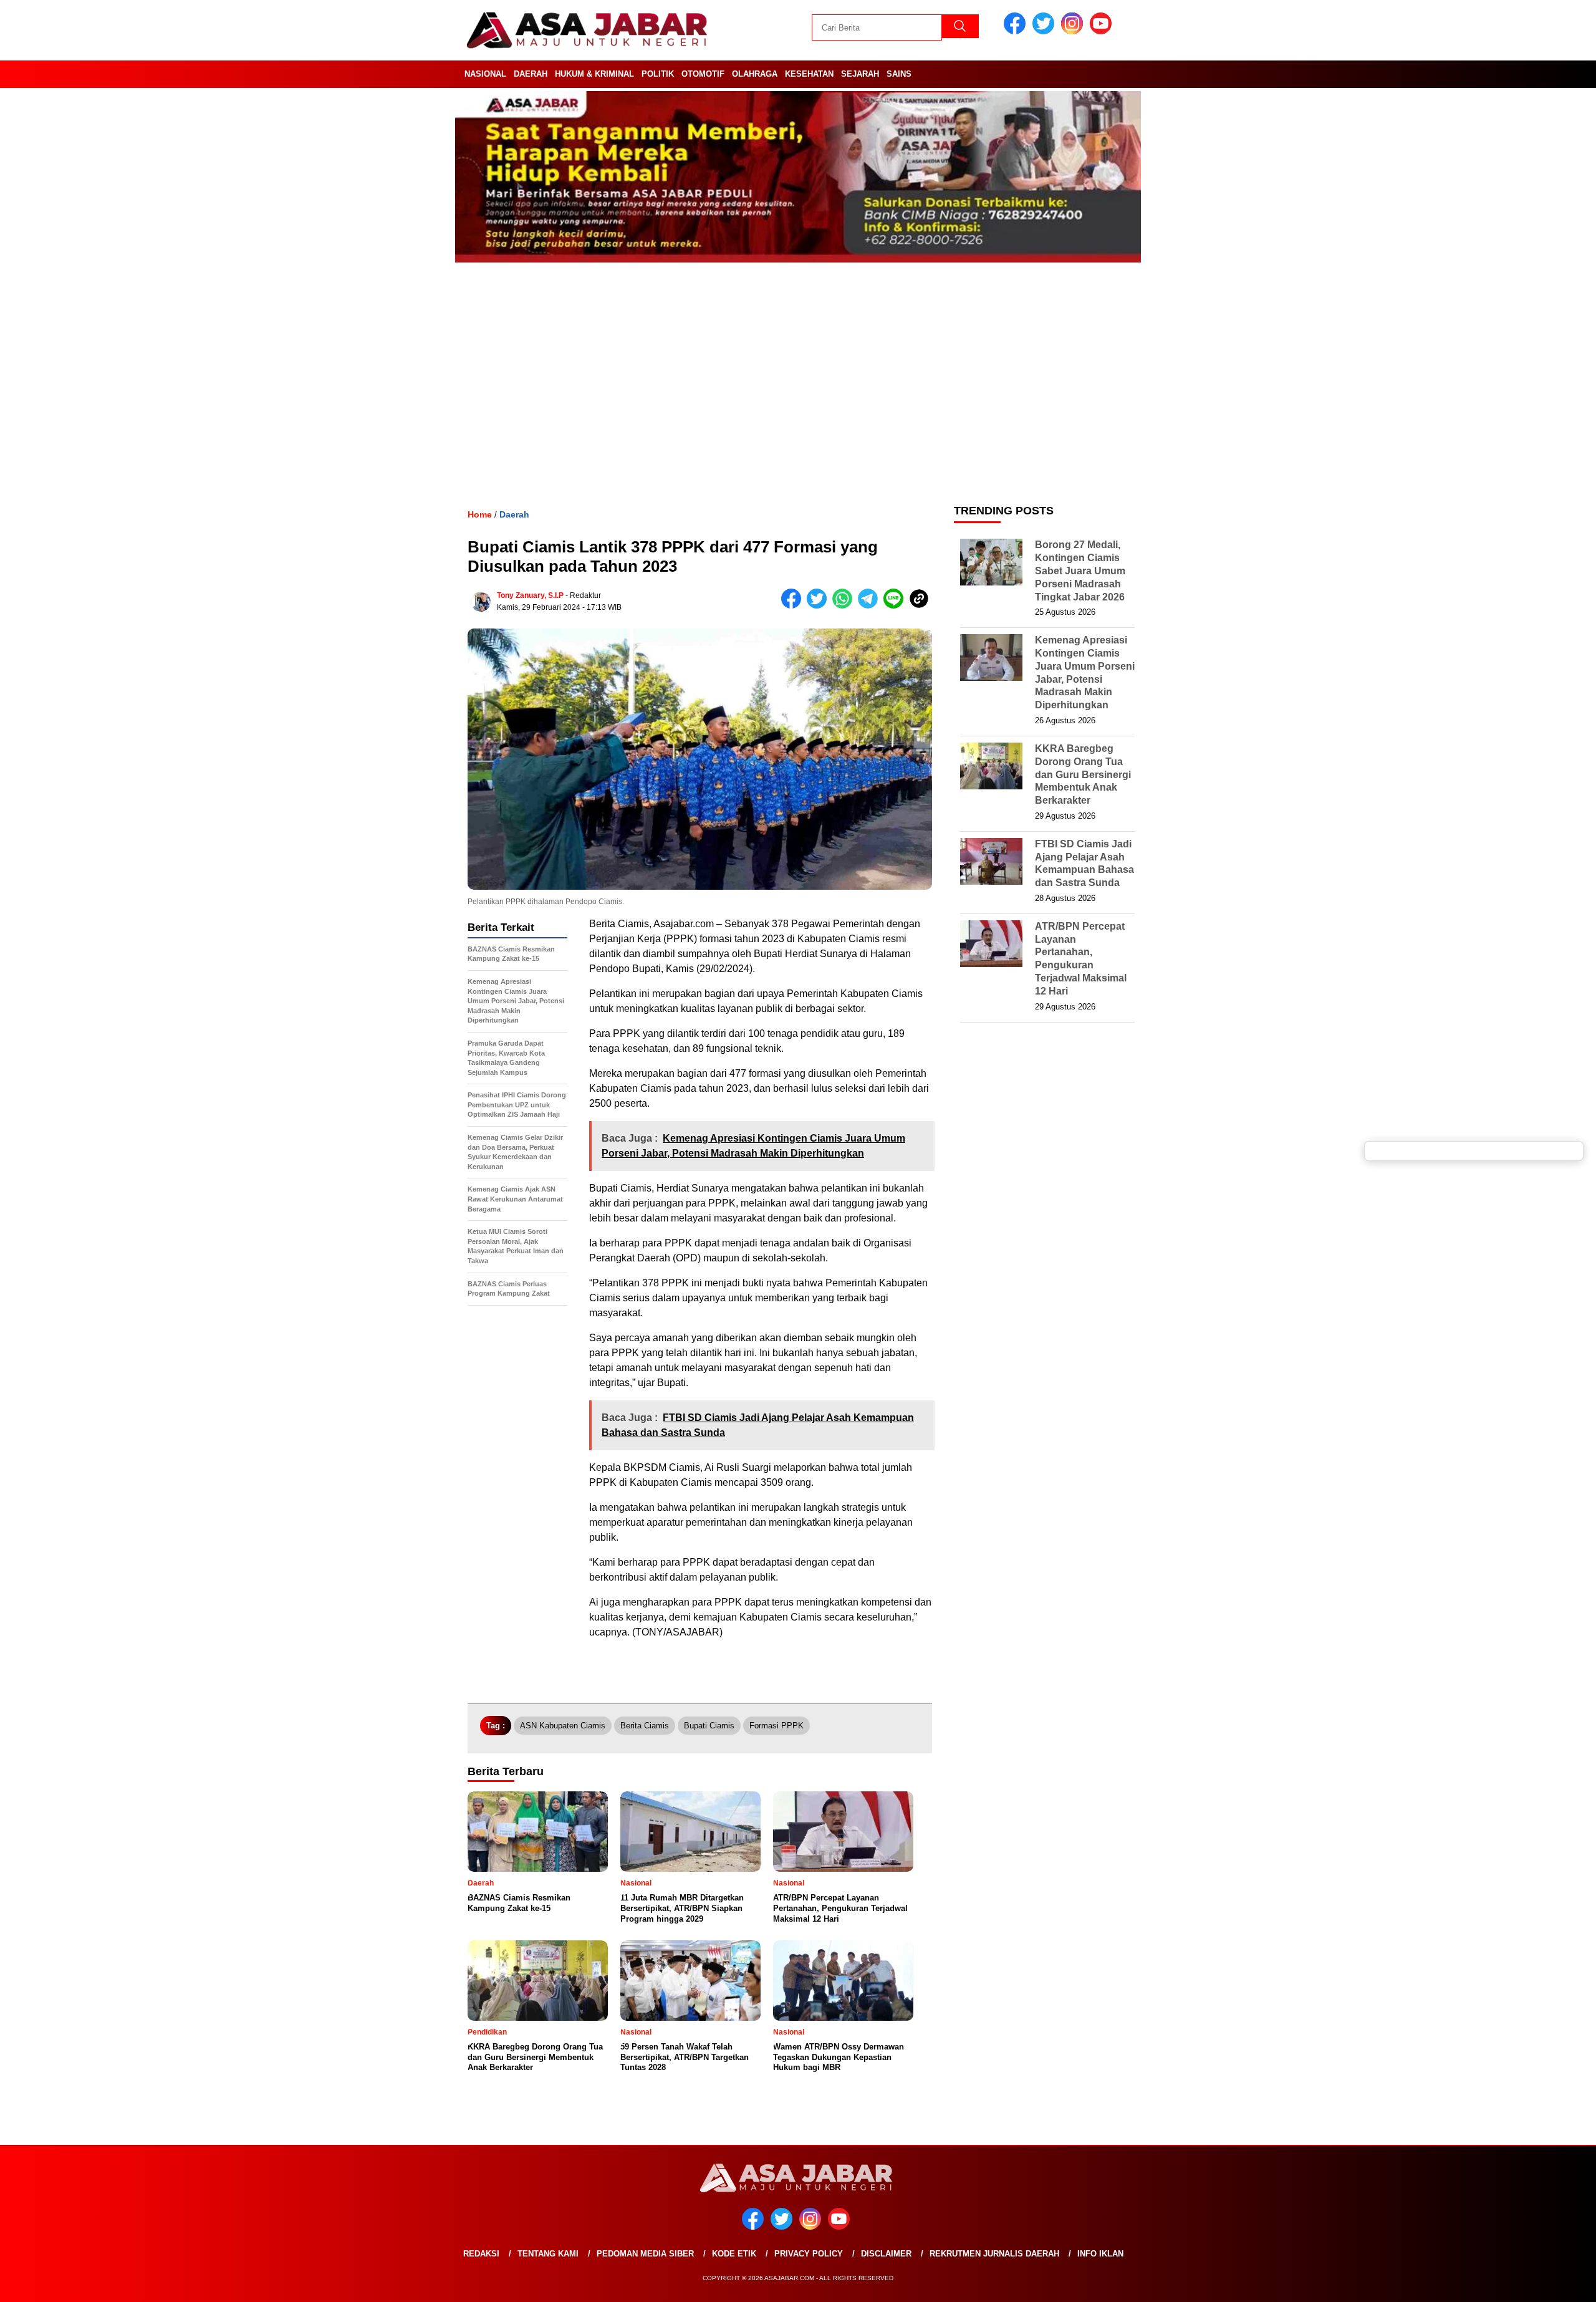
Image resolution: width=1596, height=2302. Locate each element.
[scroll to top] (1538, 2283)
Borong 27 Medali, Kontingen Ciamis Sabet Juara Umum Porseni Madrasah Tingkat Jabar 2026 (1080, 571)
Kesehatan (809, 74)
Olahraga (755, 74)
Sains (899, 74)
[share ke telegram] (871, 606)
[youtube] (1103, 31)
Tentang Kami (548, 2254)
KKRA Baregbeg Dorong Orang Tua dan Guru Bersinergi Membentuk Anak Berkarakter (1083, 774)
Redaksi (481, 2254)
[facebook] (1017, 31)
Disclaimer (886, 2254)
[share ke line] (896, 606)
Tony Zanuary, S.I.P (530, 595)
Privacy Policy (809, 2254)
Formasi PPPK (776, 1726)
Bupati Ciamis (709, 1726)
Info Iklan (1100, 2254)
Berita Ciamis (645, 1726)
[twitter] (1046, 31)
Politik (658, 74)
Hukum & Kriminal (594, 74)
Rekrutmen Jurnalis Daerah (994, 2254)
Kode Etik (734, 2254)
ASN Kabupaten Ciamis (563, 1726)
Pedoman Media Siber (645, 2254)
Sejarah (860, 74)
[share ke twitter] (820, 606)
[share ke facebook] (794, 606)
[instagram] (1074, 31)
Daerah (531, 74)
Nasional (485, 74)
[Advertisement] (798, 395)
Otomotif (703, 74)
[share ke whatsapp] (845, 606)
